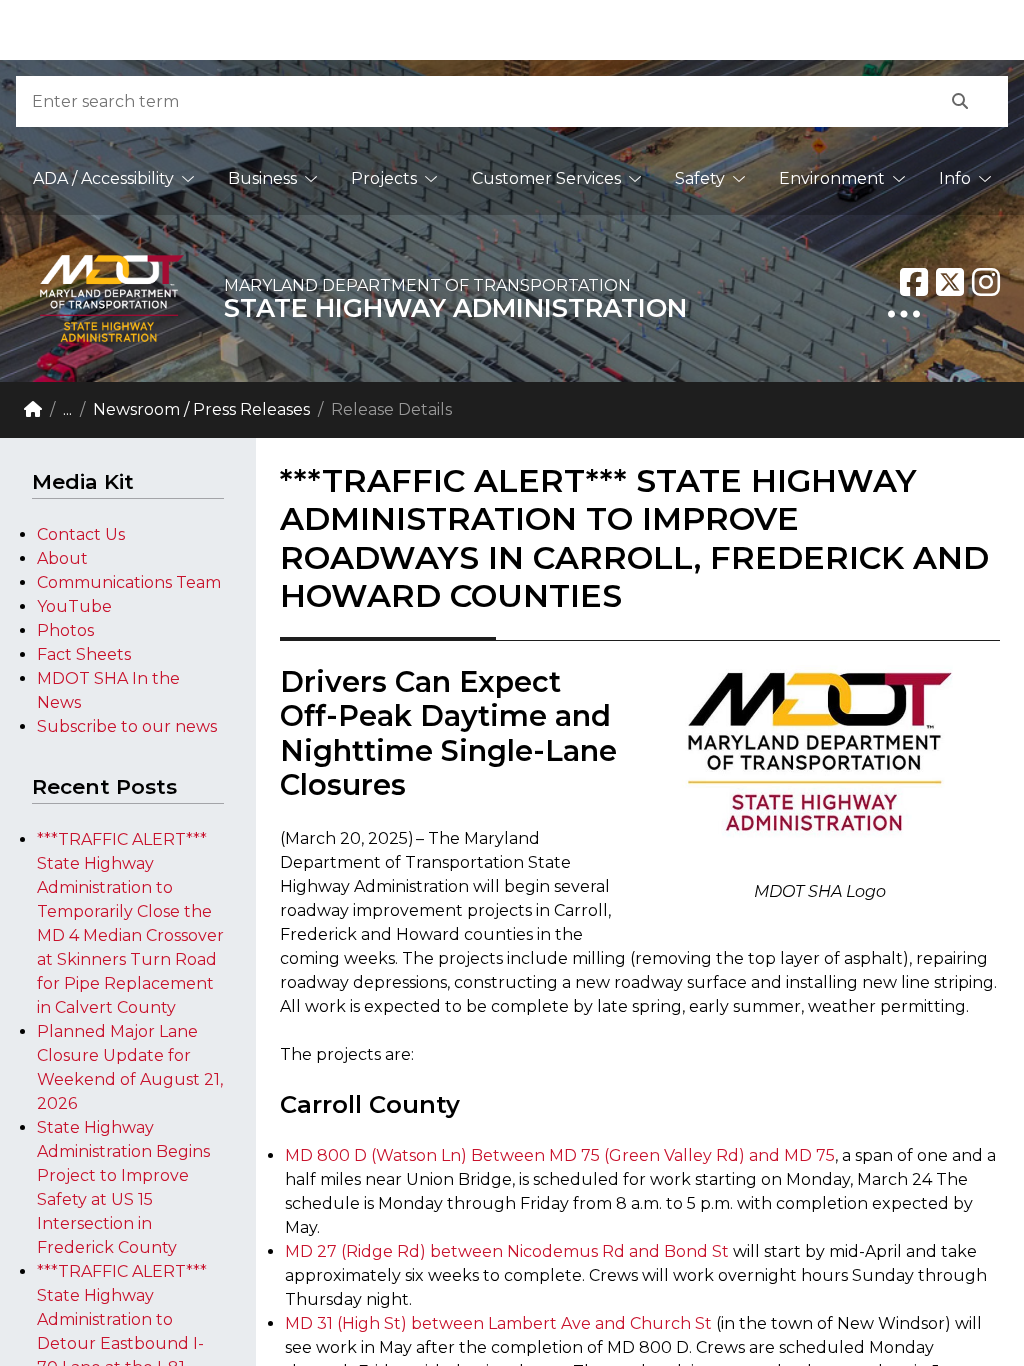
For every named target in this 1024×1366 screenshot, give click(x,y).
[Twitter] (950, 282)
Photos (65, 630)
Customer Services (546, 178)
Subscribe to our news (127, 726)
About (62, 558)
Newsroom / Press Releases (201, 409)
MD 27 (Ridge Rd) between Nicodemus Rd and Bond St (509, 1251)
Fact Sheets (84, 654)
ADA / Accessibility (103, 178)
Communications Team (129, 582)
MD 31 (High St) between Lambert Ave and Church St (500, 1323)
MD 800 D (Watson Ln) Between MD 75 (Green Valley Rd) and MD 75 (560, 1155)
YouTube (74, 606)
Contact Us (81, 534)
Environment (832, 178)
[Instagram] (986, 282)
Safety (700, 178)
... (67, 409)
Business (262, 178)
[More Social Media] (904, 314)
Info (955, 178)
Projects (384, 178)
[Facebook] (914, 282)
